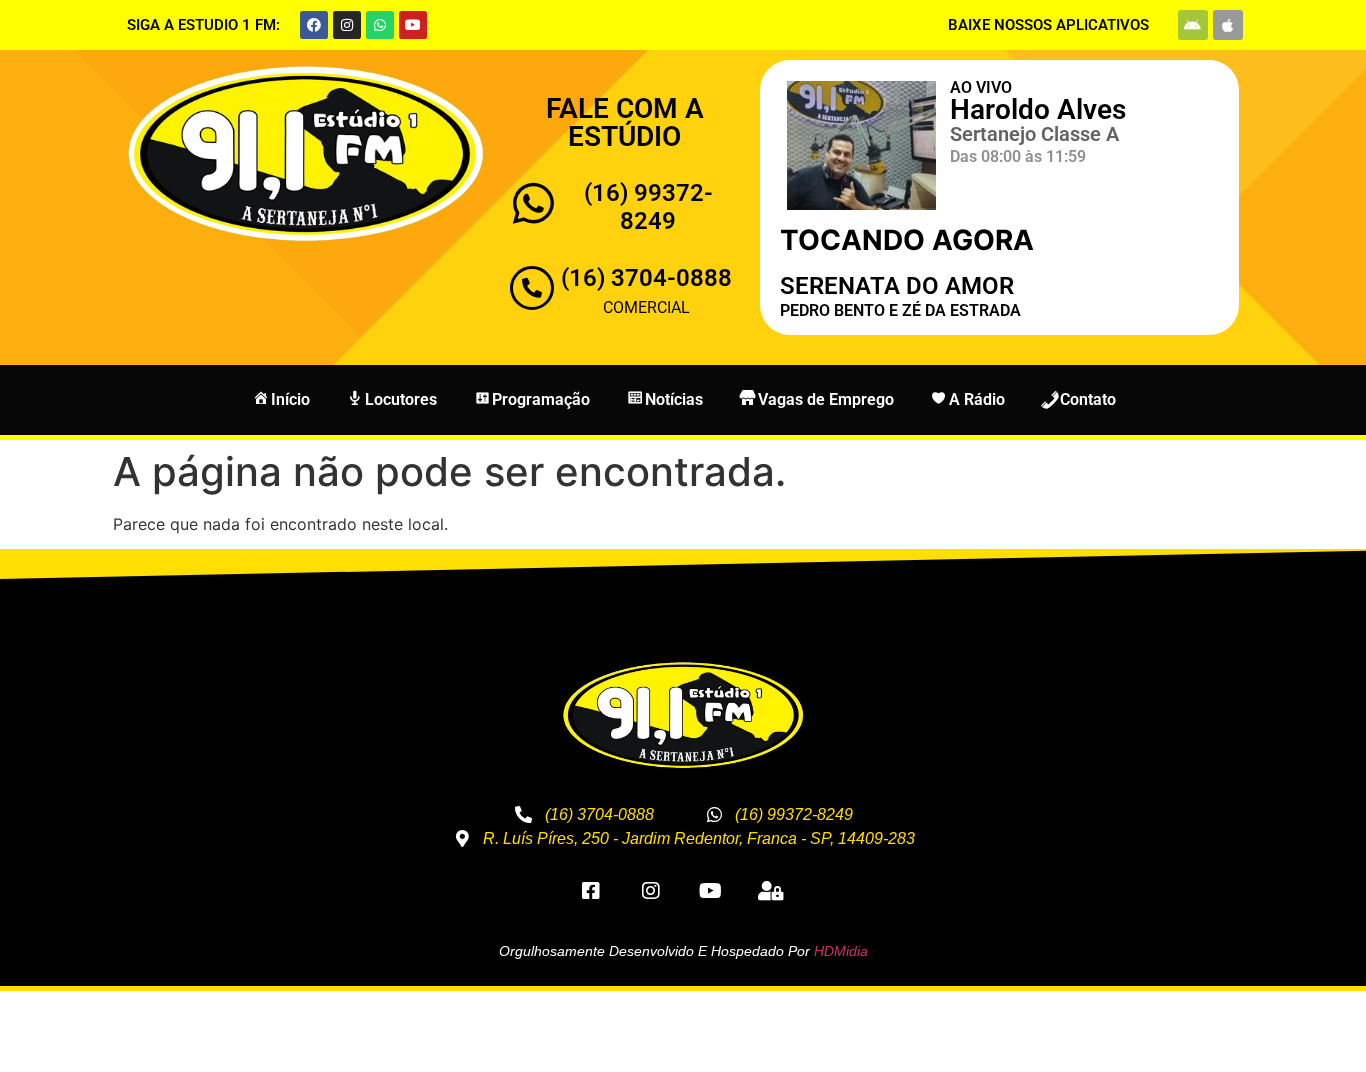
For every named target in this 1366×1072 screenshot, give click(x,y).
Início (290, 399)
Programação (541, 399)
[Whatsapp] (380, 25)
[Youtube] (413, 25)
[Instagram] (347, 25)
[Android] (1193, 25)
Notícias (674, 399)
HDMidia (841, 951)
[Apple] (1228, 25)
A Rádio (977, 399)
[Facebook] (314, 25)
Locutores (401, 399)
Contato (1088, 399)
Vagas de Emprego (826, 399)
